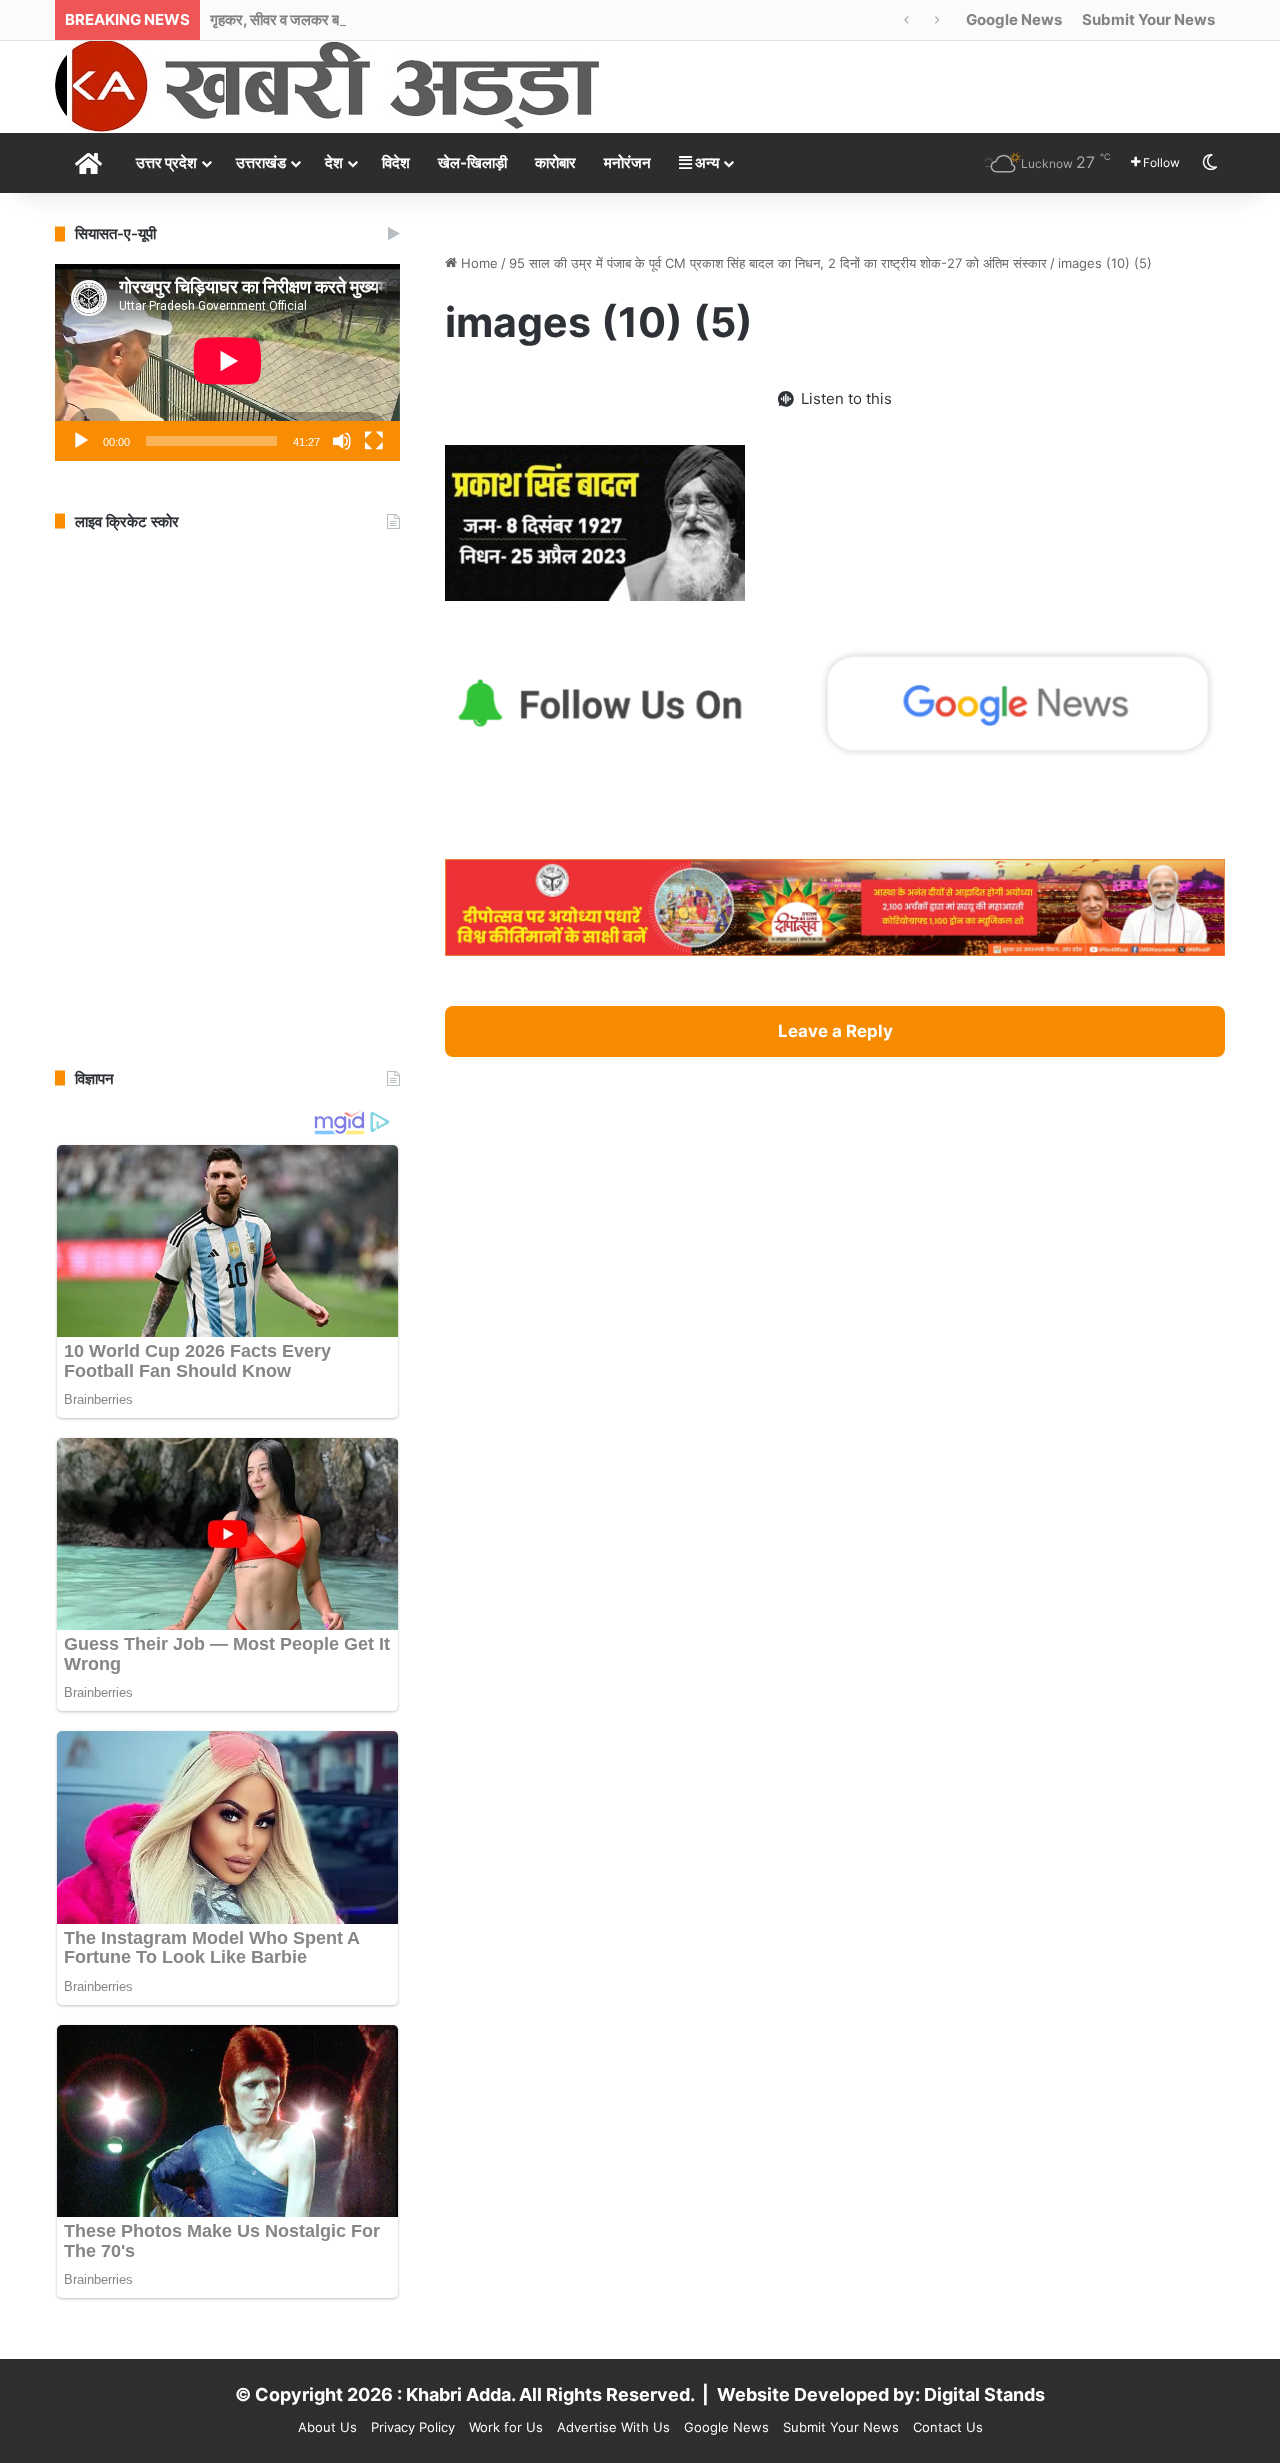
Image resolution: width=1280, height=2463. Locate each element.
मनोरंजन (627, 162)
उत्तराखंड (261, 162)
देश (334, 162)
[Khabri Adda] (327, 85)
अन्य (705, 162)
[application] (227, 362)
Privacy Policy (413, 2427)
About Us (327, 2427)
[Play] (81, 441)
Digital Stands (984, 2394)
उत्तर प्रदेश (166, 162)
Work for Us (506, 2427)
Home (477, 263)
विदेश (396, 162)
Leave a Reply (835, 1031)
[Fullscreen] (374, 441)
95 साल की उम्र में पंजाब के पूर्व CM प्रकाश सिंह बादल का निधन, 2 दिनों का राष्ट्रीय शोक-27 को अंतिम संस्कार (778, 263)
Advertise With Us (613, 2427)
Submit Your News (1148, 19)
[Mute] (342, 441)
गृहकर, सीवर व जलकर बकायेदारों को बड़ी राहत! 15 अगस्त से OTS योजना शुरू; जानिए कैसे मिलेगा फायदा (483, 19)
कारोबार (555, 162)
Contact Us (948, 2427)
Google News (1014, 19)
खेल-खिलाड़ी (472, 162)
